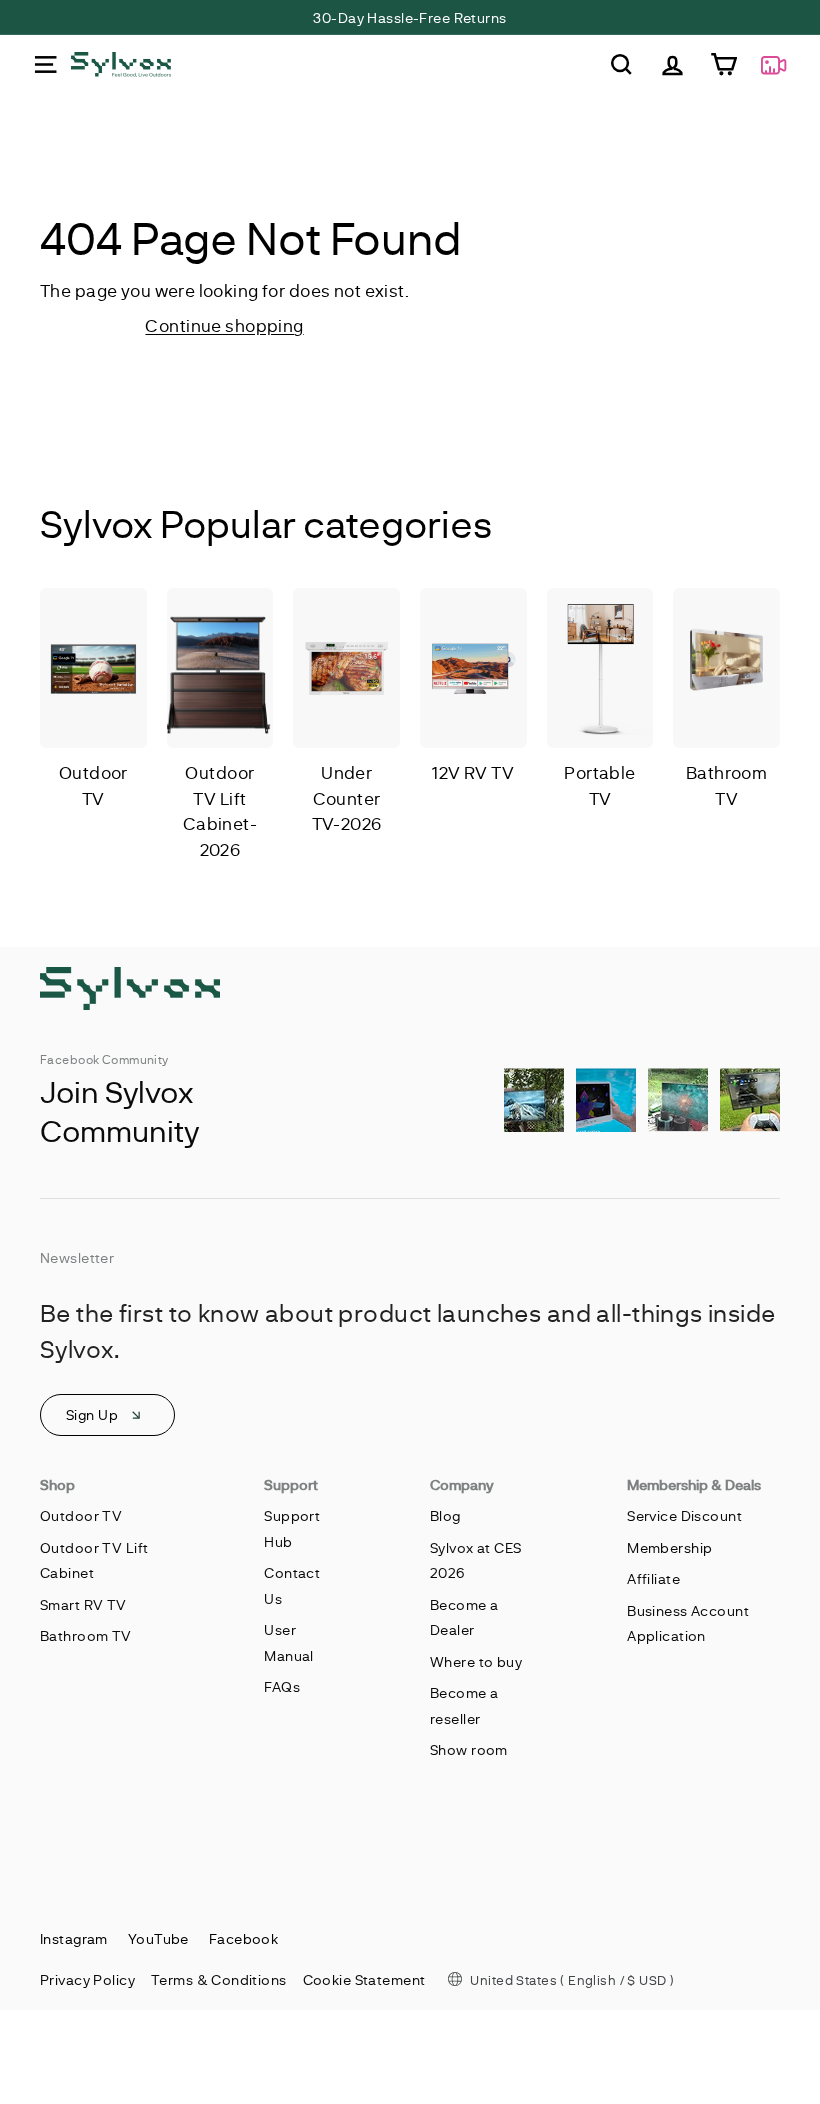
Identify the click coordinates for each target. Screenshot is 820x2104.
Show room (469, 1749)
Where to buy (476, 1661)
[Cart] (723, 64)
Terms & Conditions (219, 1979)
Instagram (74, 1938)
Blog (445, 1515)
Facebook (243, 1938)
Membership (669, 1547)
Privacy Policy (87, 1979)
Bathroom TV (86, 1635)
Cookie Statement (364, 1979)
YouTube (158, 1938)
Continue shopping (224, 325)
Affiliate (653, 1578)
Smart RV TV (83, 1604)
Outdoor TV (81, 1515)
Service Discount (684, 1515)
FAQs (282, 1686)
